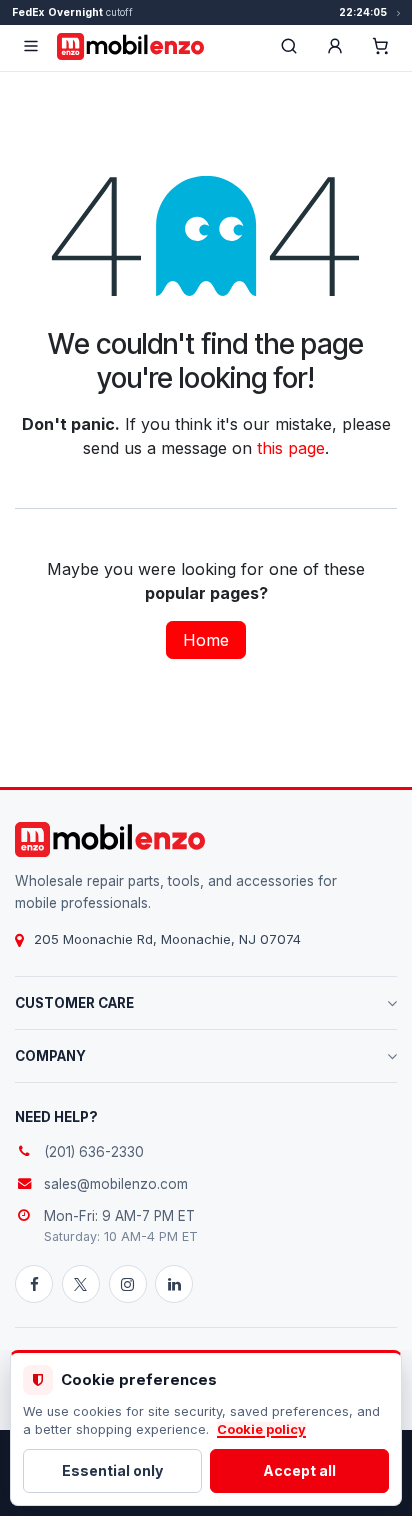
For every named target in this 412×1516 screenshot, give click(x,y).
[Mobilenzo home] (110, 839)
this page (291, 448)
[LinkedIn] (174, 1284)
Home (206, 640)
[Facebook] (34, 1284)
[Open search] (289, 46)
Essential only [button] (112, 1470)
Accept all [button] (299, 1470)
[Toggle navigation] (31, 46)
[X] (81, 1284)
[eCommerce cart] (381, 46)
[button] (335, 46)
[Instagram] (128, 1284)
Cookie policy (261, 1429)
